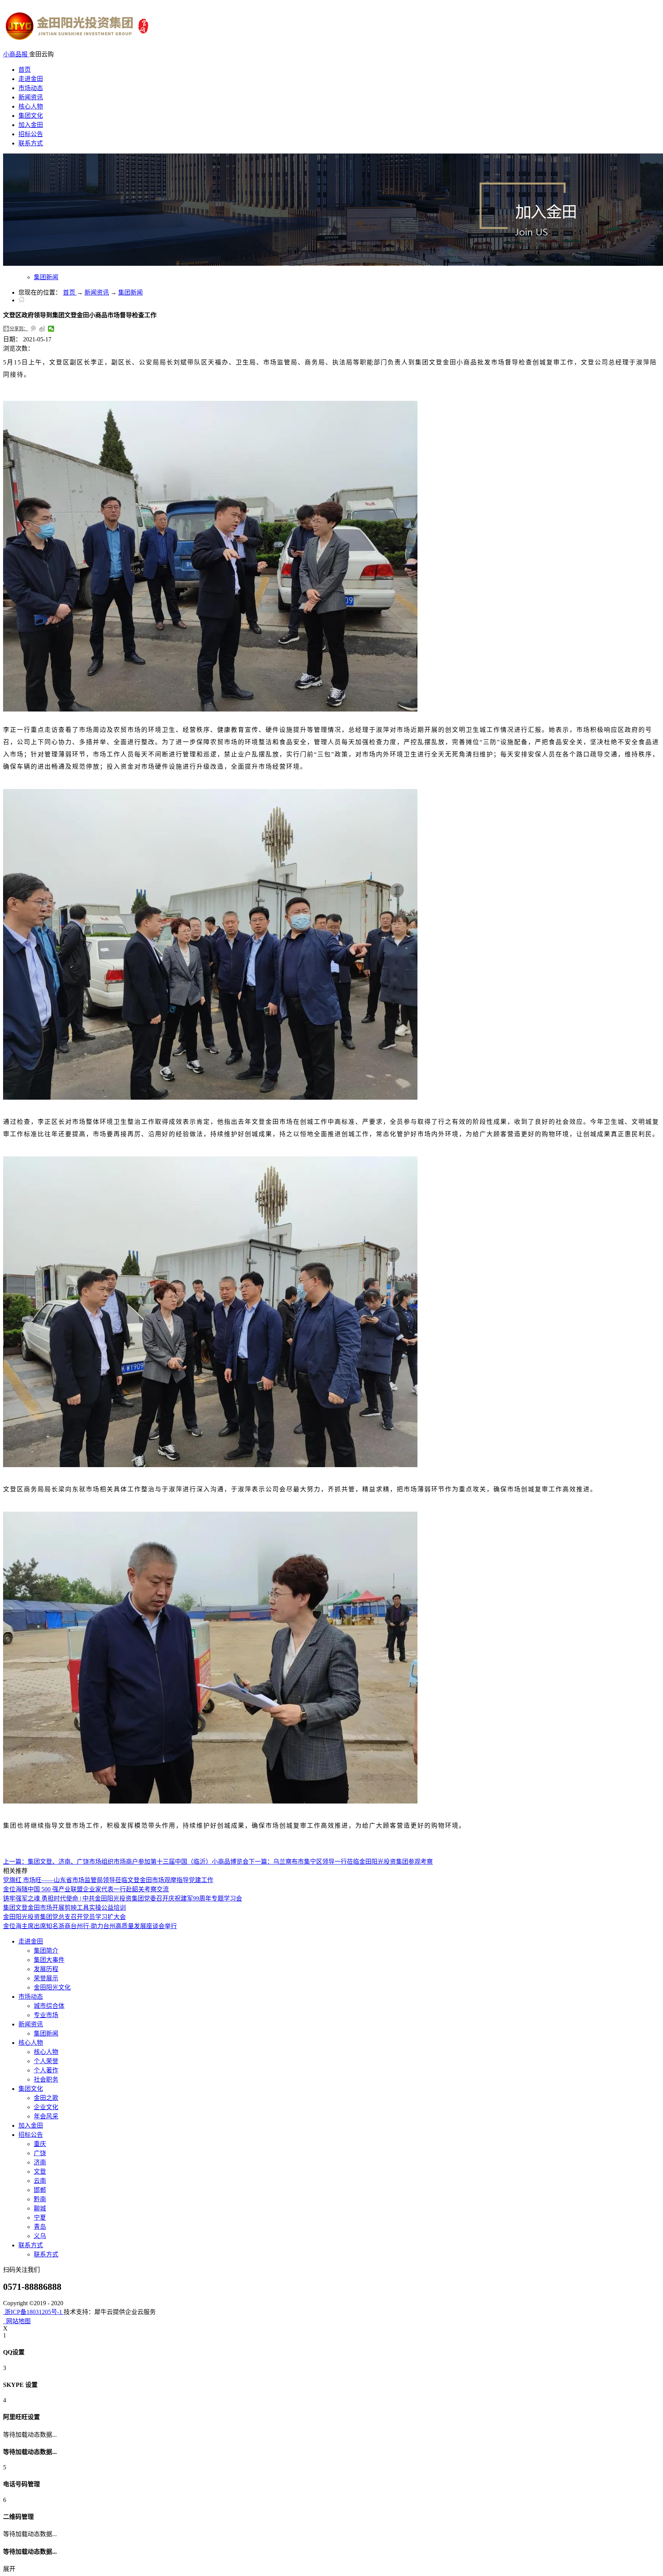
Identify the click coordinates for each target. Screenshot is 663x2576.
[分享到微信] (51, 329)
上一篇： (126, 1862)
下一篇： (341, 1862)
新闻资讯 (97, 292)
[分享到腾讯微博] (34, 329)
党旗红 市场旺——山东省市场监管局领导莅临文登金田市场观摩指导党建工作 (108, 1880)
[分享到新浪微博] (42, 329)
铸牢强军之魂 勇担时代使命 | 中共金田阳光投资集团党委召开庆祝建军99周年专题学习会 (123, 1898)
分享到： (19, 329)
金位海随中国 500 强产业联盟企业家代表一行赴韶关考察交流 (86, 1889)
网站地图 (17, 2321)
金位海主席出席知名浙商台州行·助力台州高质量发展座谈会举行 (90, 1926)
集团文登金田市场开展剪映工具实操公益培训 (64, 1908)
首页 (25, 70)
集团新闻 (130, 292)
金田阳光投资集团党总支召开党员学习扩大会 (64, 1917)
